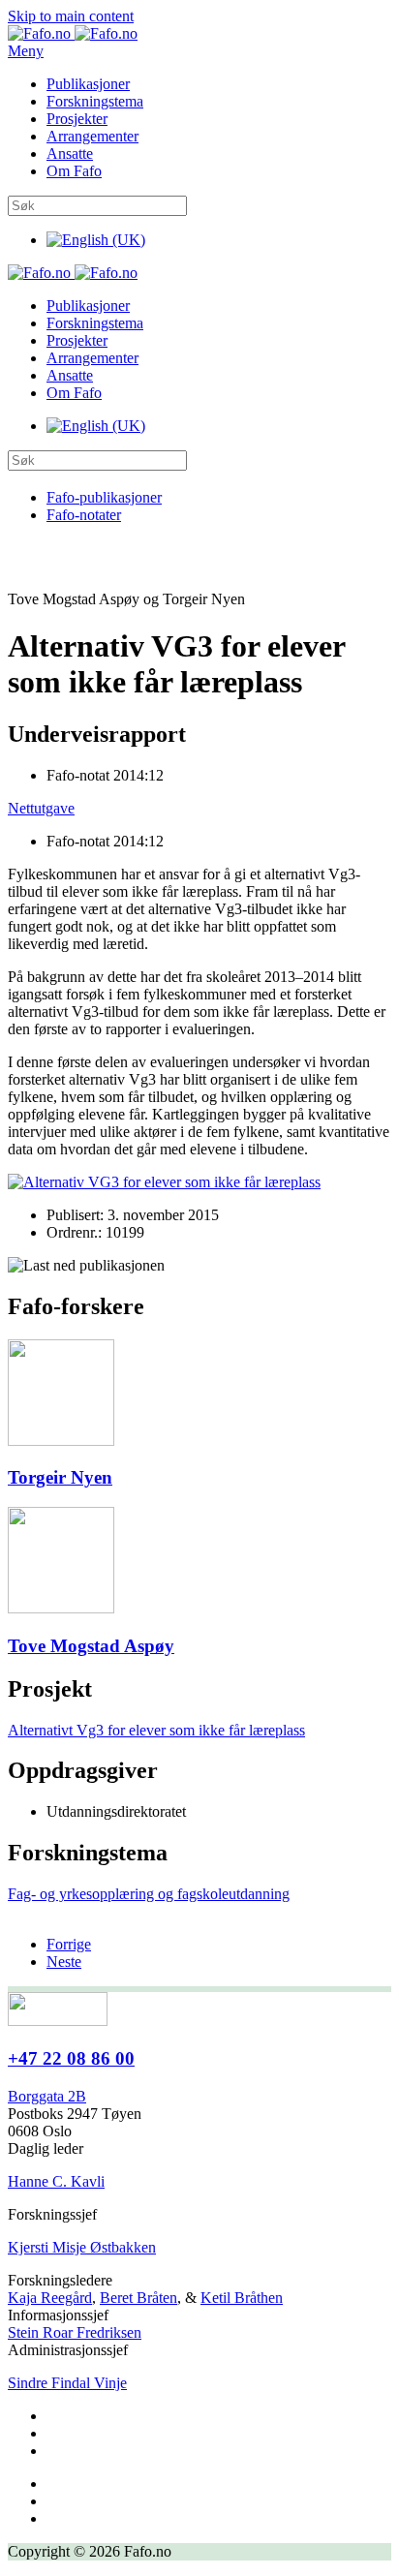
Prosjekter (77, 119)
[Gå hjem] (73, 33)
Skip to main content (71, 16)
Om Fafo (74, 171)
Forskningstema (95, 101)
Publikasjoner (88, 84)
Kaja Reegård (50, 2298)
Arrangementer (92, 136)
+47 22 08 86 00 (71, 2058)
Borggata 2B (47, 2096)
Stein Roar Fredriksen (75, 2332)
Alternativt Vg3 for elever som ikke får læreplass (156, 1730)
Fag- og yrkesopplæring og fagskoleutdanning (149, 1894)
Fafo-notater (84, 515)
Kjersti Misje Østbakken (82, 2247)
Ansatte (70, 153)
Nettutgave (41, 808)
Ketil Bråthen (242, 2298)
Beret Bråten (138, 2298)
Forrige (69, 1944)
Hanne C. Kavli (56, 2181)
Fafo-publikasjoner (104, 497)
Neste (64, 1962)
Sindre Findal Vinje (67, 2383)
